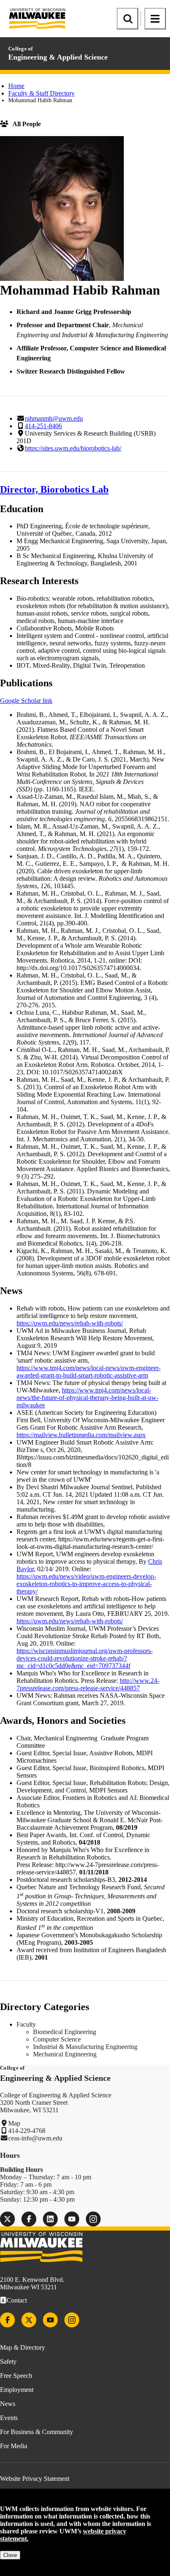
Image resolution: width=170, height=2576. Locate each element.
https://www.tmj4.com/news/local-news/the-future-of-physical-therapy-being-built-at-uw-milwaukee (87, 1398)
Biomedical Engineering (65, 2032)
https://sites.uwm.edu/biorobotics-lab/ (73, 448)
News (8, 2404)
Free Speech (16, 2376)
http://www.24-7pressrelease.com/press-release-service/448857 (88, 1684)
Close (10, 2555)
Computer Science (57, 2039)
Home (16, 86)
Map (14, 2123)
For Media (14, 2446)
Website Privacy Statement (35, 2479)
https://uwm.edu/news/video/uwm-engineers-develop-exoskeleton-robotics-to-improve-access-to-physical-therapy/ (86, 1584)
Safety (8, 2362)
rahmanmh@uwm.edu (54, 418)
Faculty (26, 2024)
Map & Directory (22, 2347)
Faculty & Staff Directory (41, 93)
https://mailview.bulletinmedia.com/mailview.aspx (81, 1435)
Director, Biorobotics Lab (54, 489)
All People (27, 124)
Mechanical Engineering (65, 2054)
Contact (17, 2300)
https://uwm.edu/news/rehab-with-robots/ (70, 1323)
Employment (17, 2390)
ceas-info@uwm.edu (35, 2138)
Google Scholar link (26, 701)
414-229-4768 (27, 2131)
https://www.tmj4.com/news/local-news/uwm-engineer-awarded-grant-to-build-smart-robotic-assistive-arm (89, 1372)
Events (9, 2418)
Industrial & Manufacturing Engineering (85, 2047)
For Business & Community (37, 2432)
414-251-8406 (43, 426)
